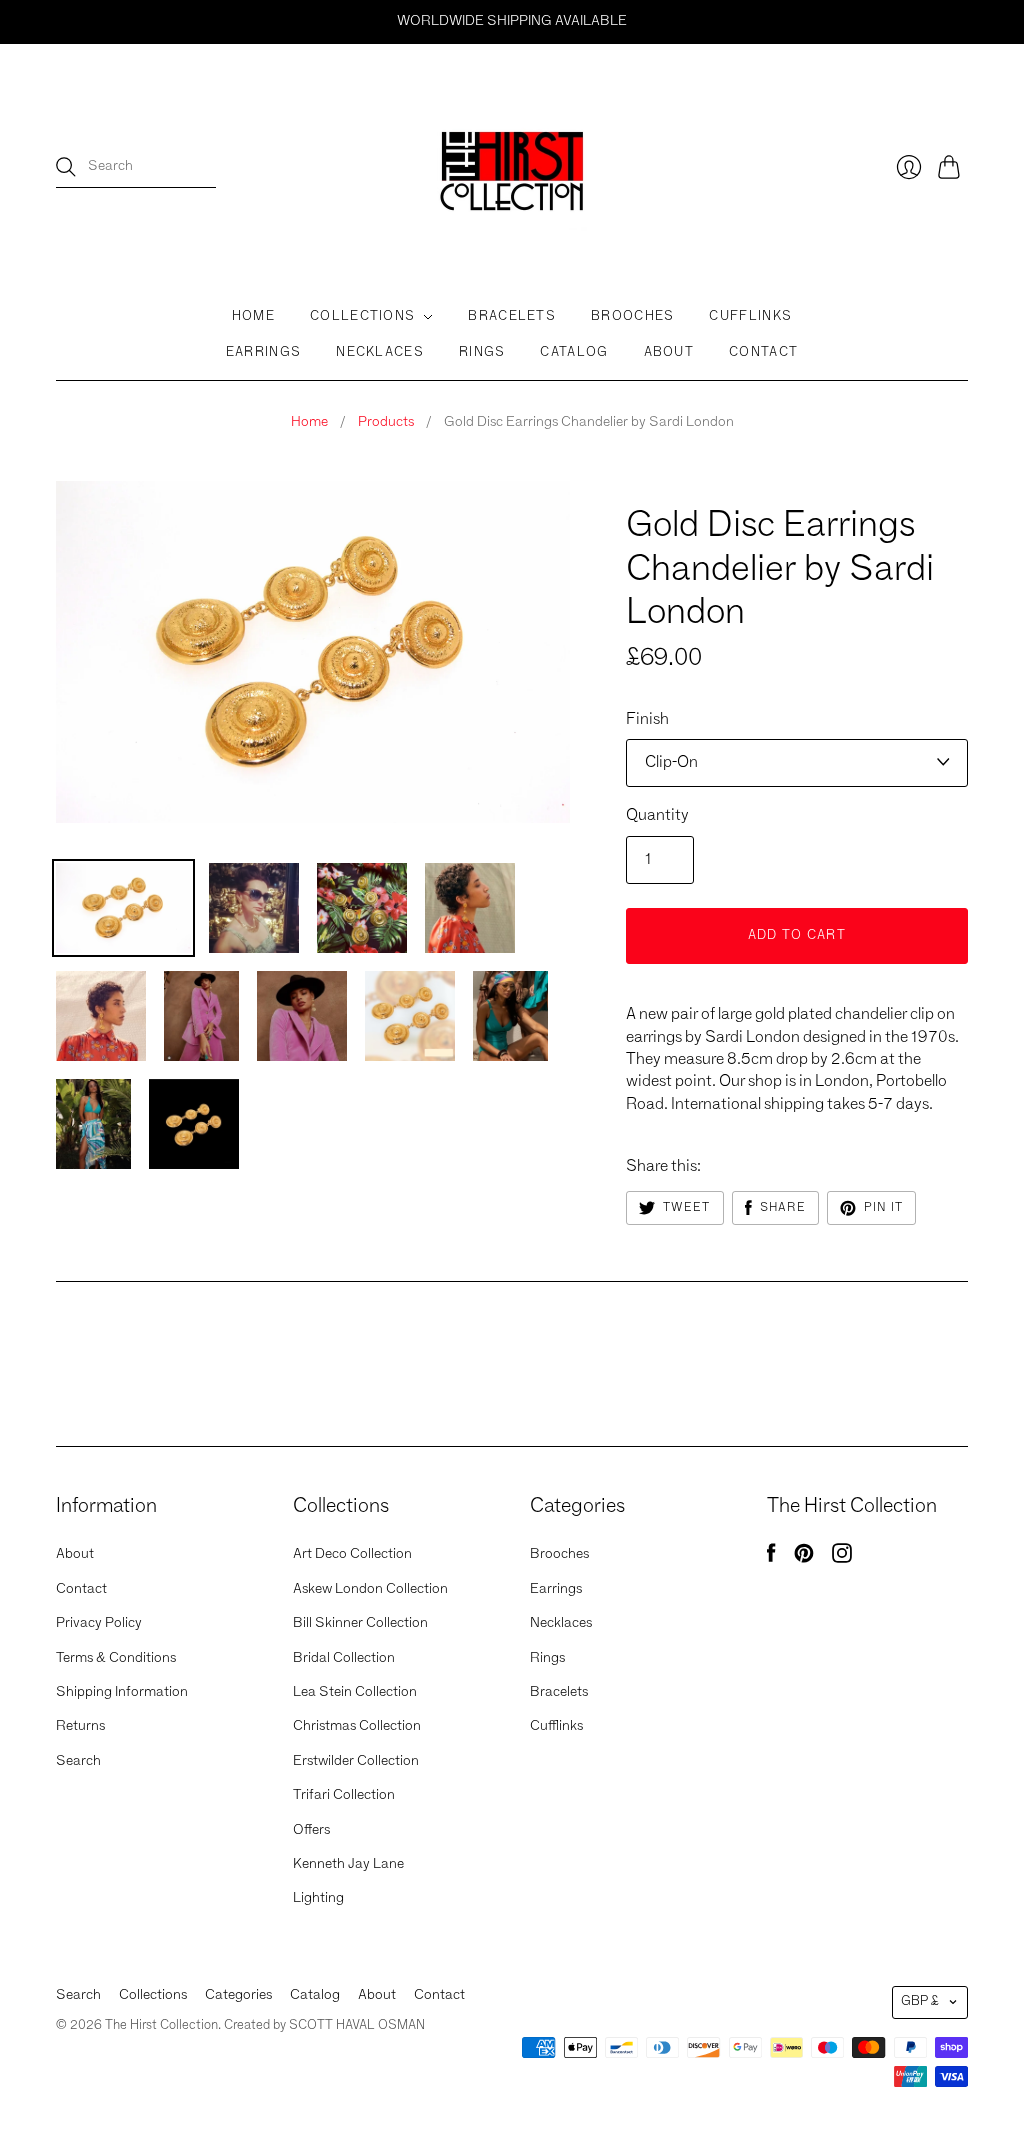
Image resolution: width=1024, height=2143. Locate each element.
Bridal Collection (344, 1658)
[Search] (66, 167)
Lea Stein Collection (355, 1692)
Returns (80, 1726)
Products (386, 422)
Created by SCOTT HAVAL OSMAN (324, 2025)
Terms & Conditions (116, 1658)
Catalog (574, 352)
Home (253, 316)
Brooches (632, 316)
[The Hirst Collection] (512, 167)
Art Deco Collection (352, 1554)
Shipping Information (122, 1692)
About (669, 352)
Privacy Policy (99, 1623)
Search (78, 1761)
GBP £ (920, 2001)
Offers (311, 1830)
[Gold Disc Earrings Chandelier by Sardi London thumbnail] (362, 908)
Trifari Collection (344, 1795)
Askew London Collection (370, 1589)
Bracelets (512, 316)
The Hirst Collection (706, 489)
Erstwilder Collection (356, 1761)
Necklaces (380, 352)
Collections (362, 316)
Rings (482, 352)
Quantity (657, 816)
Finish (647, 720)
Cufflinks (750, 316)
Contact (763, 352)
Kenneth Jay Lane (348, 1864)
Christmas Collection (357, 1726)
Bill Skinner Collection (360, 1623)
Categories (238, 1995)
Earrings (263, 352)
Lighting (318, 1898)
